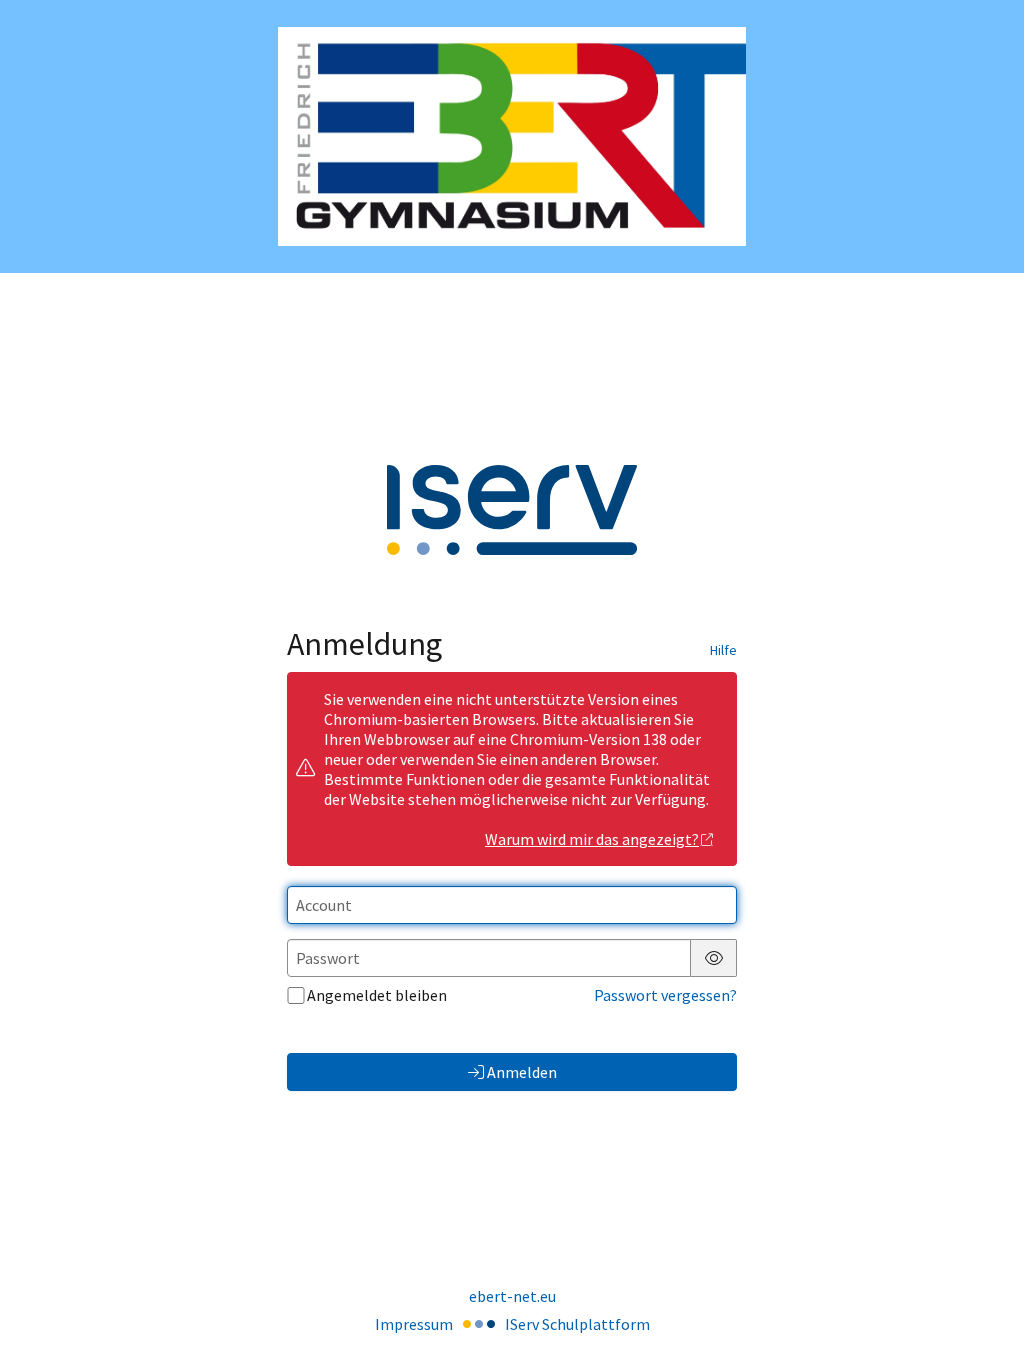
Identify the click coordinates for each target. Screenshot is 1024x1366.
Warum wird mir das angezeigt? (592, 839)
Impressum (414, 1324)
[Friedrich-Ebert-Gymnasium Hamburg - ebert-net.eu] (512, 136)
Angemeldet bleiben (377, 995)
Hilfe (723, 650)
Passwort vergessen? (665, 995)
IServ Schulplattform (577, 1324)
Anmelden (522, 1072)
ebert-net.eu (512, 1296)
